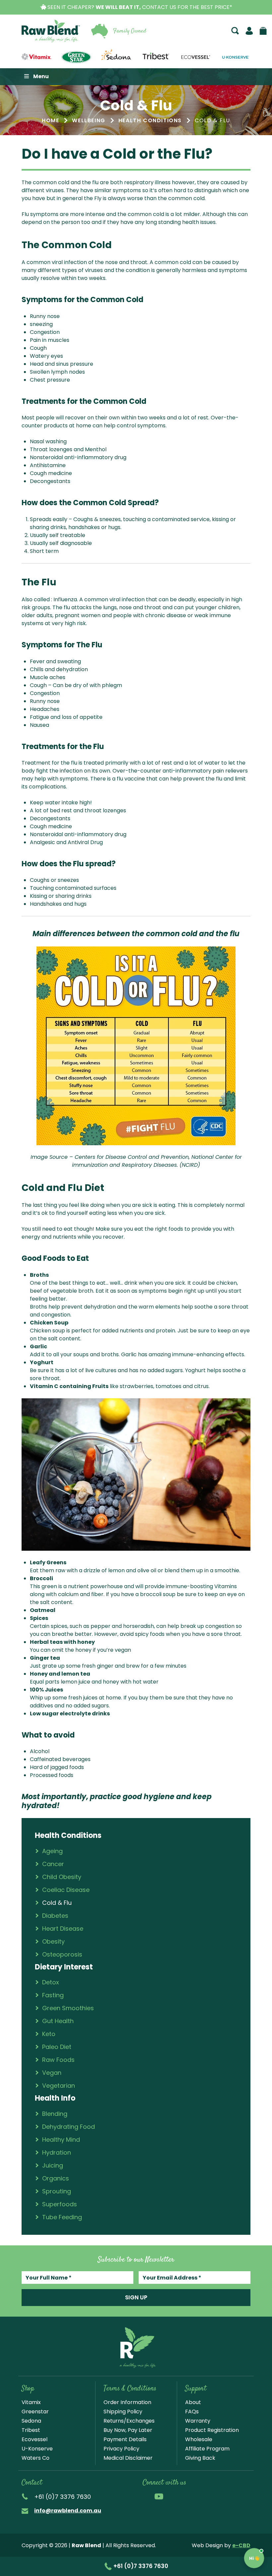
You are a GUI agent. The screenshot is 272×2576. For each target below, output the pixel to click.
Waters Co (35, 2458)
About (193, 2402)
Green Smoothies (68, 2008)
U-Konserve (37, 2449)
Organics (56, 2178)
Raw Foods (58, 2060)
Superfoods (60, 2204)
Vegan (52, 2073)
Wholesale (199, 2439)
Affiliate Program (207, 2449)
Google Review (214, 2496)
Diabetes (55, 1916)
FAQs (192, 2412)
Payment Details (125, 2439)
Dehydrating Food (68, 2127)
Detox (51, 1982)
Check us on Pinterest (200, 2496)
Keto (49, 2034)
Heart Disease (63, 1929)
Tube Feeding (62, 2217)
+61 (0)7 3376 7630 (140, 2566)
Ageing (52, 1851)
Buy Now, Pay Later (128, 2430)
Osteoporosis (62, 1954)
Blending (55, 2114)
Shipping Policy (123, 2412)
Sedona (31, 2421)
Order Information (127, 2402)
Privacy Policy (121, 2449)
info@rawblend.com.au (68, 2511)
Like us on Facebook (146, 2496)
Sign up (136, 2297)
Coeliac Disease (66, 1890)
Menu (41, 76)
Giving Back (200, 2458)
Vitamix (31, 2402)
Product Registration (212, 2430)
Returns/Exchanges (129, 2421)
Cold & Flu (57, 1903)
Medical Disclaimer (128, 2458)
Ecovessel (34, 2439)
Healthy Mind (61, 2140)
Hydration (57, 2152)
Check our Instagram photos (172, 2496)
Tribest (31, 2430)
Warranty (198, 2421)
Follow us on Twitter (186, 2496)
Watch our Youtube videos (159, 2496)
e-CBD (241, 2545)
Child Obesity (62, 1877)
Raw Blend (51, 31)
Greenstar (35, 2412)
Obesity (53, 1941)
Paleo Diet (57, 2047)
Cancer (53, 1864)
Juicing (53, 2165)
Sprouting (57, 2191)
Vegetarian (59, 2086)
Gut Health (58, 2021)
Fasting (53, 1995)
